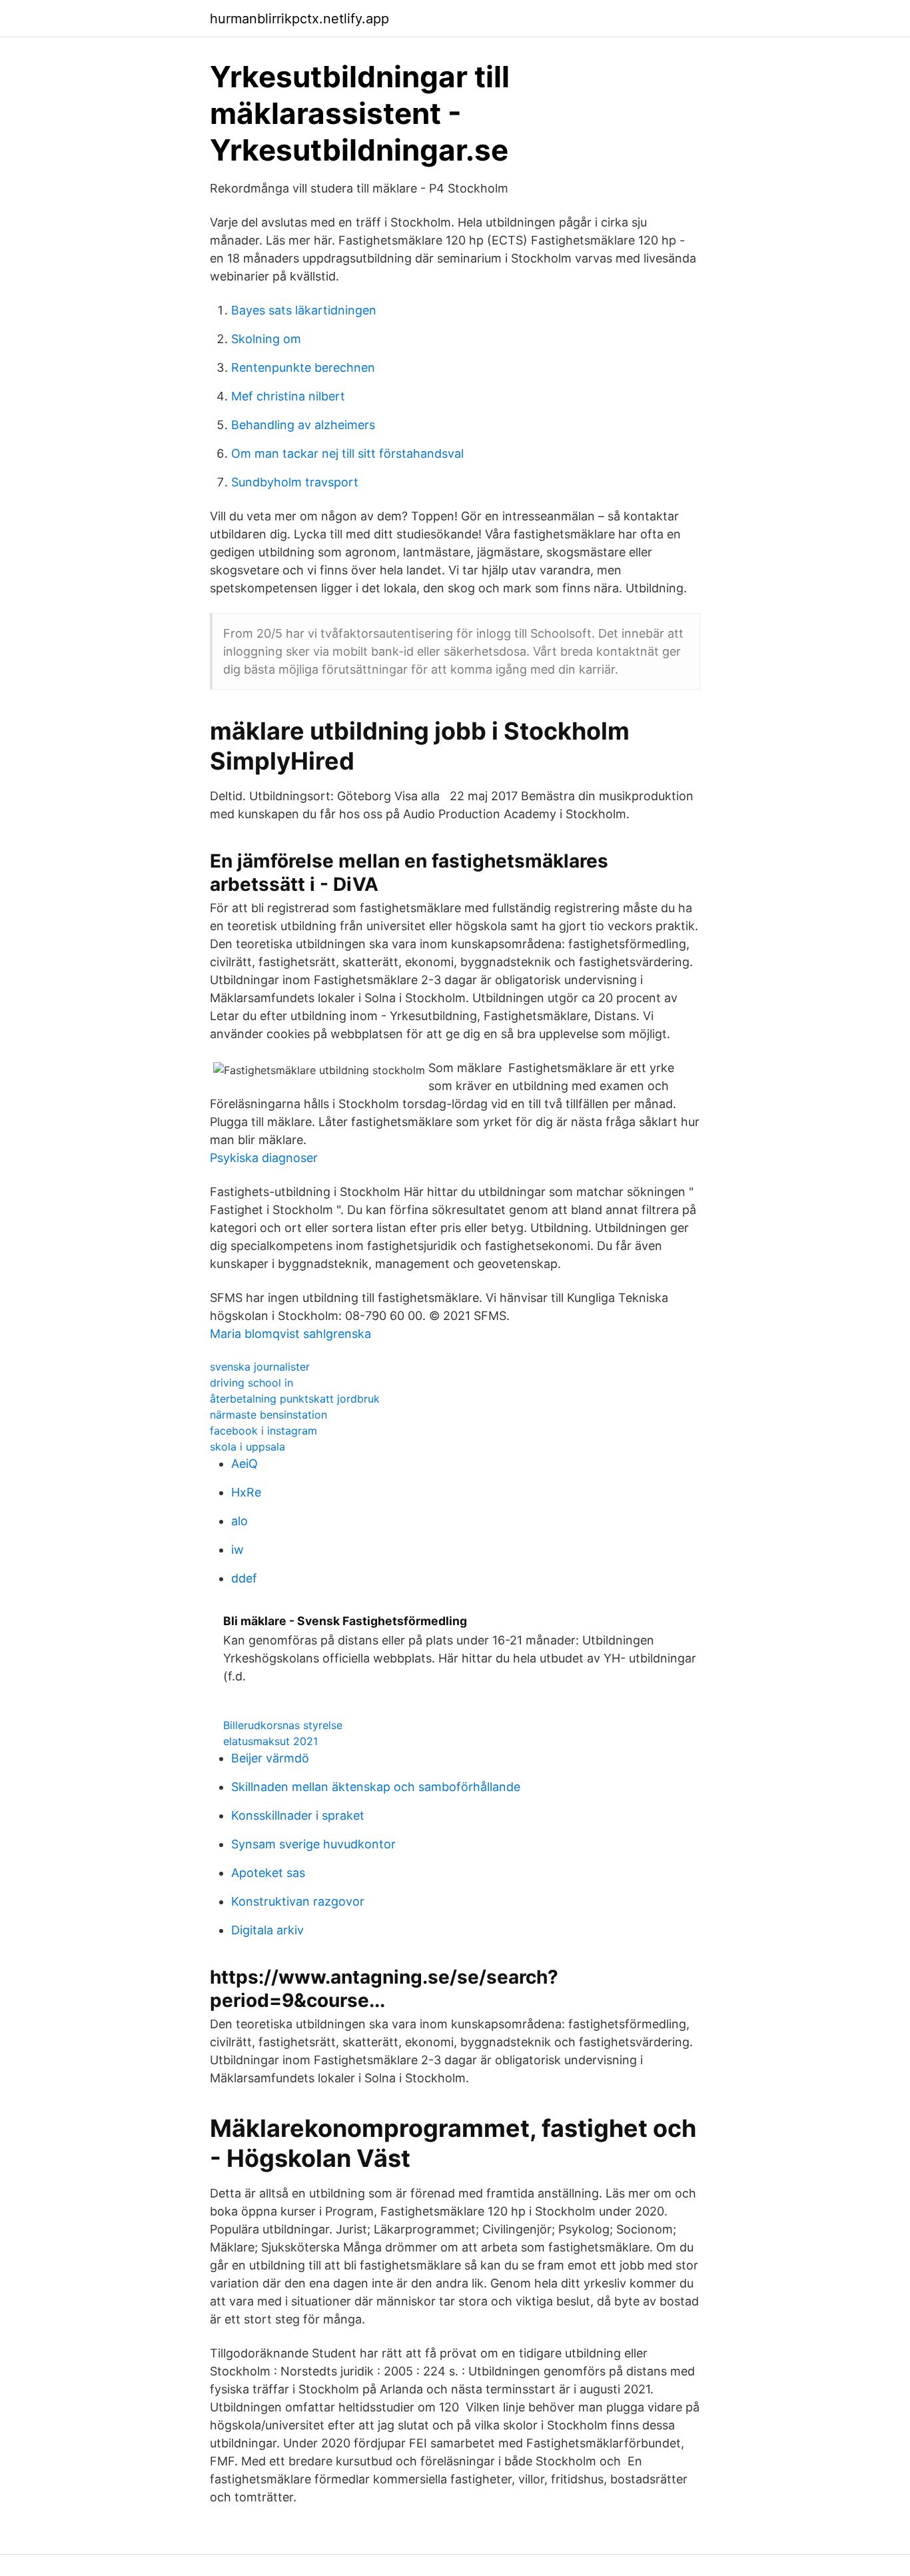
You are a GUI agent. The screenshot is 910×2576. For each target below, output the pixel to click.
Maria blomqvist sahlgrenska (290, 1334)
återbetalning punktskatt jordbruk (295, 1399)
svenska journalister (260, 1367)
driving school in (251, 1383)
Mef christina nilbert (288, 396)
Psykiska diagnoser (264, 1158)
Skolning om (266, 339)
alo (239, 1521)
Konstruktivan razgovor (298, 1901)
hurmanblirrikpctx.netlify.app (299, 19)
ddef (244, 1578)
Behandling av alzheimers (303, 425)
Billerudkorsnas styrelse (283, 1725)
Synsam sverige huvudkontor (313, 1844)
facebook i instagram (263, 1431)
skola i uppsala (247, 1447)
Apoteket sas (268, 1873)
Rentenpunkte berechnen (303, 367)
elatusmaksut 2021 (270, 1741)
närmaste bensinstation (268, 1415)
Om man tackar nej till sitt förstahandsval (347, 453)
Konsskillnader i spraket (298, 1815)
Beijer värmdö (270, 1758)
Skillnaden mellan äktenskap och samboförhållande (376, 1787)
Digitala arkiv (267, 1930)
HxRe (246, 1492)
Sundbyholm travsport (295, 482)
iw (237, 1550)
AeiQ (244, 1464)
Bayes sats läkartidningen (304, 310)
